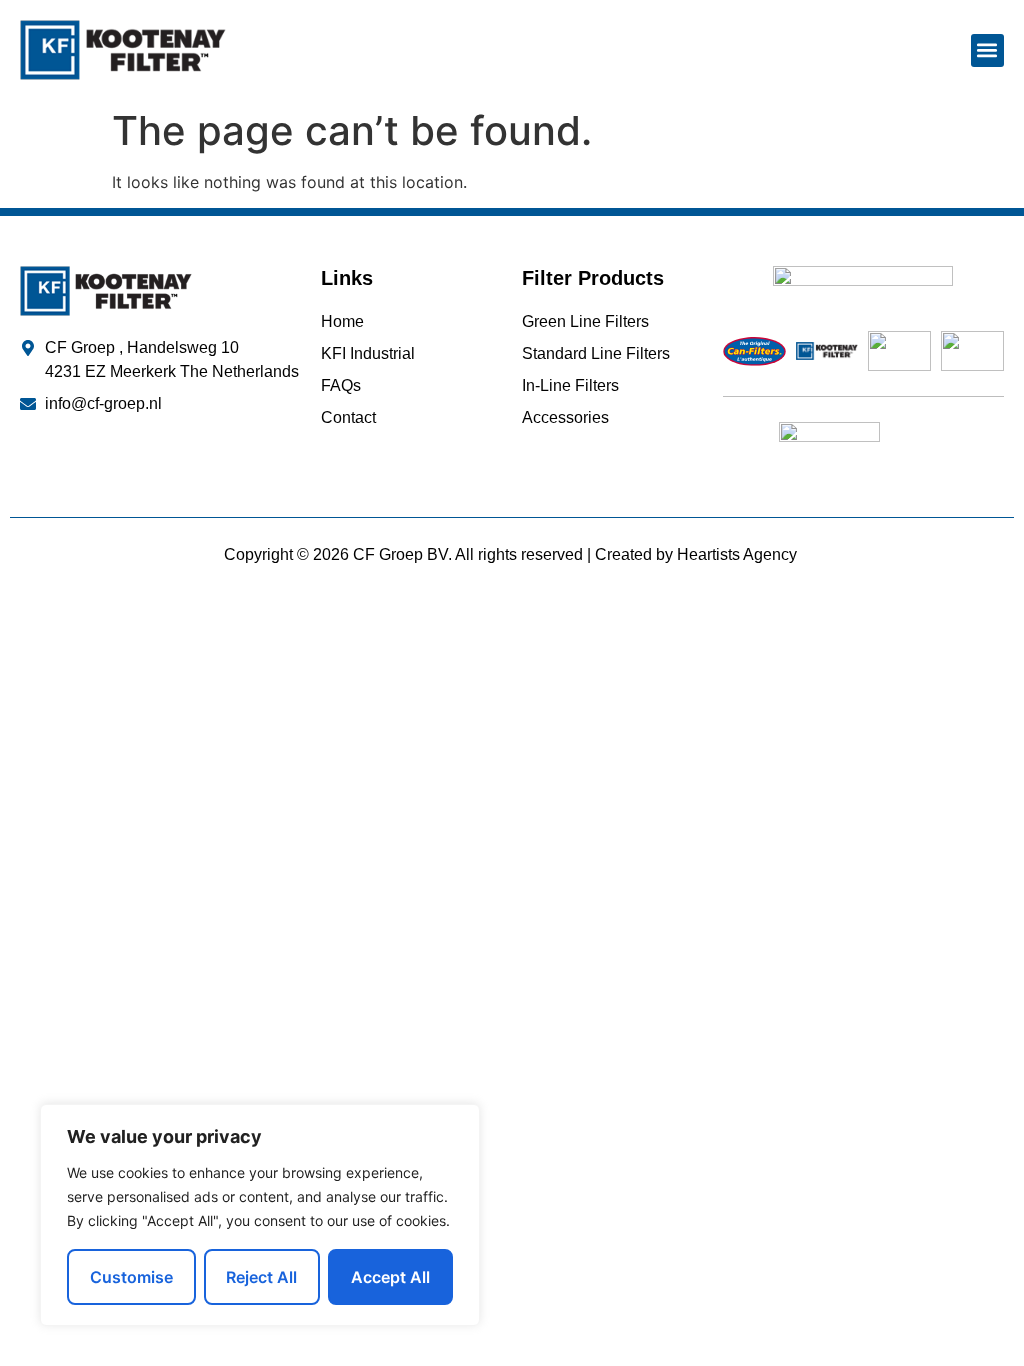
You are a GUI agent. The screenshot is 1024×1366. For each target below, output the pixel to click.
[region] (260, 1215)
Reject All (261, 1277)
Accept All (390, 1277)
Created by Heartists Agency (698, 554)
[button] (987, 50)
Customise (131, 1277)
